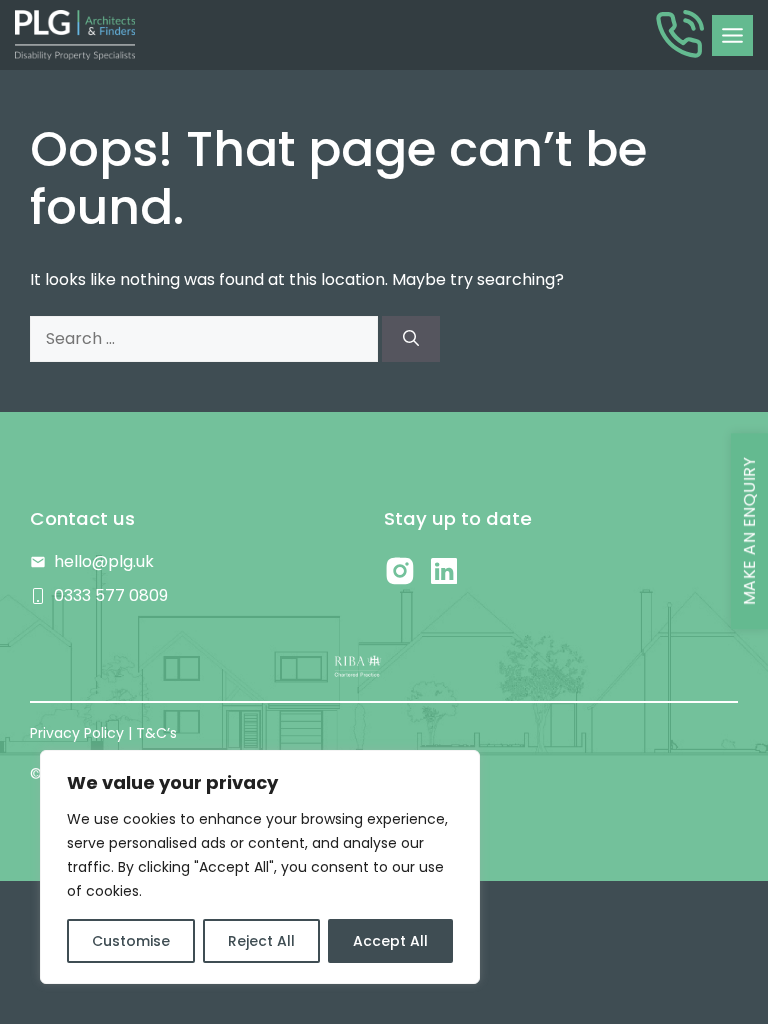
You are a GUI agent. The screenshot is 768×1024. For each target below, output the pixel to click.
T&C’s (156, 733)
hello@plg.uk (104, 561)
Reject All (261, 941)
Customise (131, 941)
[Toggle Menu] (732, 35)
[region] (260, 867)
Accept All (390, 941)
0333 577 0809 (111, 595)
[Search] (411, 339)
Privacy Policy (77, 733)
